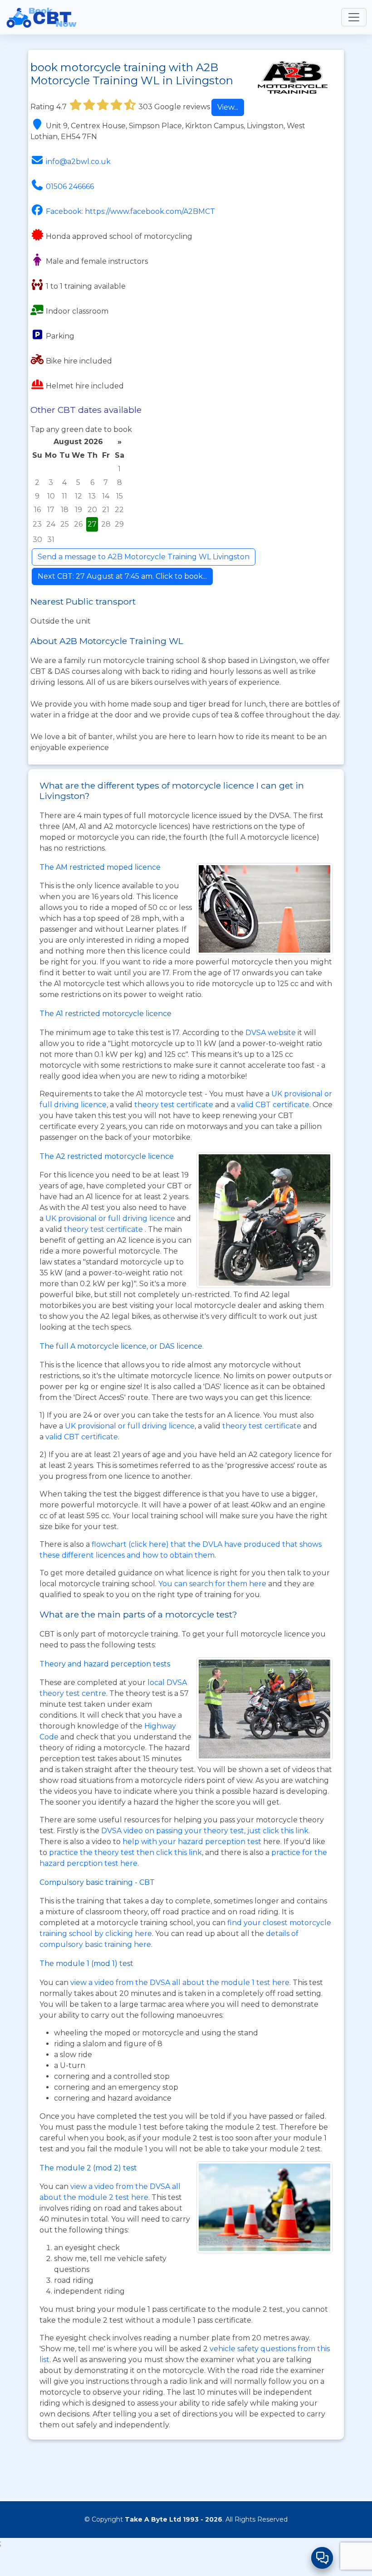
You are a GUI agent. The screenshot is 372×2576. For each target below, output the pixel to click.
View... (228, 107)
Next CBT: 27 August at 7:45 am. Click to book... (122, 576)
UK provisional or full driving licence (130, 1426)
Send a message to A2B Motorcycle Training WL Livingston (144, 557)
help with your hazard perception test (192, 1842)
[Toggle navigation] (354, 17)
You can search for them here (213, 1584)
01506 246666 (70, 186)
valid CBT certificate (273, 1105)
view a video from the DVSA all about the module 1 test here (180, 1983)
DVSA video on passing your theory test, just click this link (205, 1831)
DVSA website (272, 1033)
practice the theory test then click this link (125, 1852)
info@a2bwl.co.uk (78, 162)
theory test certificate (175, 1105)
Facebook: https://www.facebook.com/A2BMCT (130, 211)
